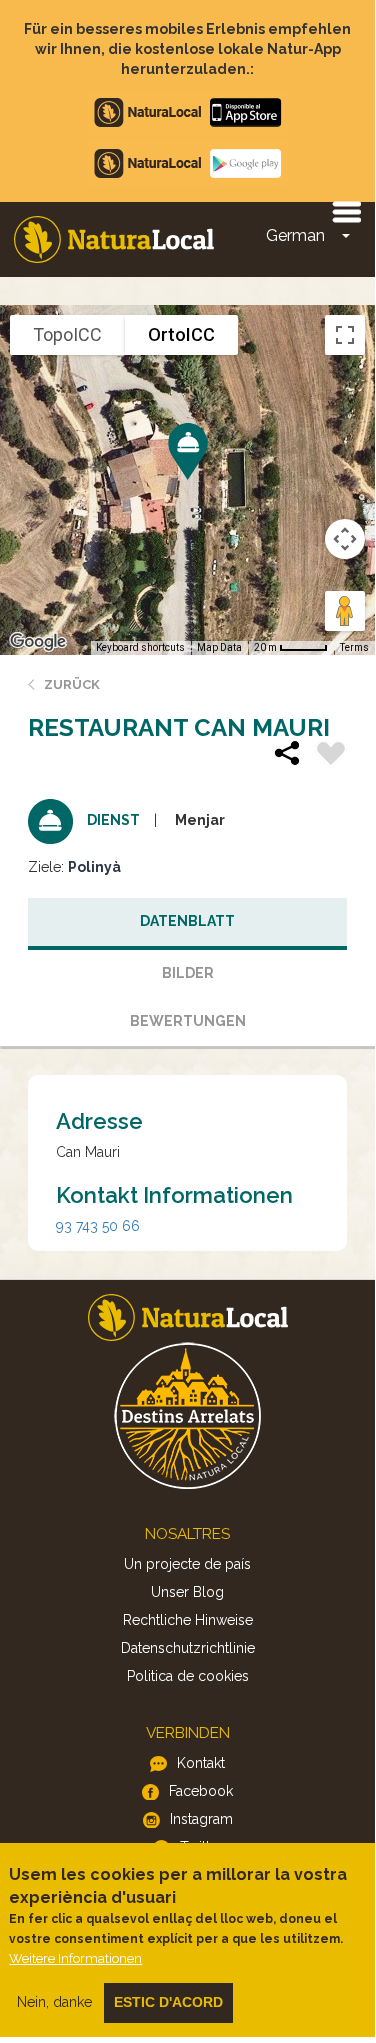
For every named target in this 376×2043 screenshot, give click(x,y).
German (295, 235)
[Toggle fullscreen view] (345, 335)
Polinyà (94, 867)
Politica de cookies (188, 1676)
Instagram (201, 1819)
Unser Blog (187, 1592)
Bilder (188, 973)
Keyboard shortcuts (140, 647)
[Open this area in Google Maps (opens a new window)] (38, 642)
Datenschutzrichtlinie (188, 1648)
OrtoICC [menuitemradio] (181, 334)
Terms (354, 647)
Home (114, 239)
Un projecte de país (187, 1564)
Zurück (72, 684)
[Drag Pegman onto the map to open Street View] (345, 611)
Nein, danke (54, 2002)
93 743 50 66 (98, 1226)
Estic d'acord (168, 2002)
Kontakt (201, 1763)
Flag (331, 756)
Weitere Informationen (75, 1958)
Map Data (219, 647)
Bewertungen (188, 1021)
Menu (346, 211)
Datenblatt (187, 921)
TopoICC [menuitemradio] (67, 334)
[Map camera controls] (345, 539)
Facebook (201, 1791)
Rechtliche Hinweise (188, 1620)
